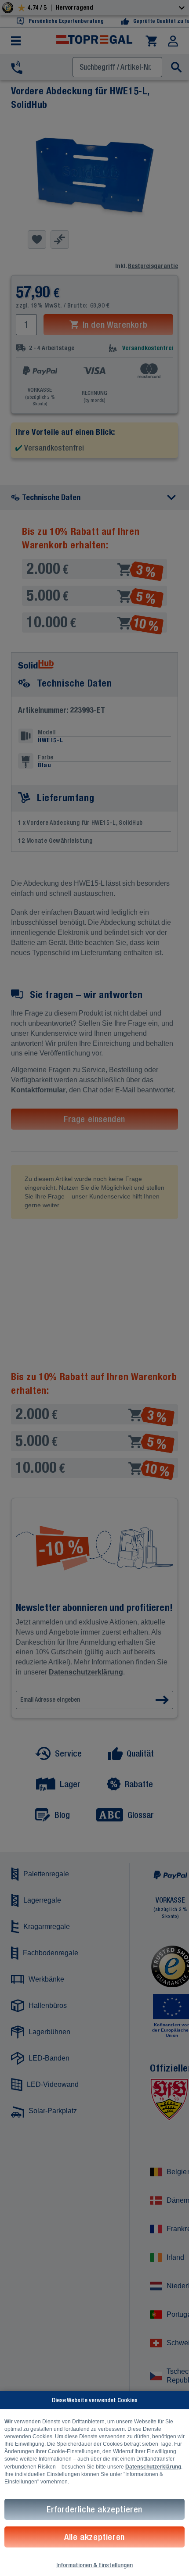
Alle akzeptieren (94, 2537)
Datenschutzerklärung (153, 2467)
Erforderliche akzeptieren (94, 2509)
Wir (9, 2422)
